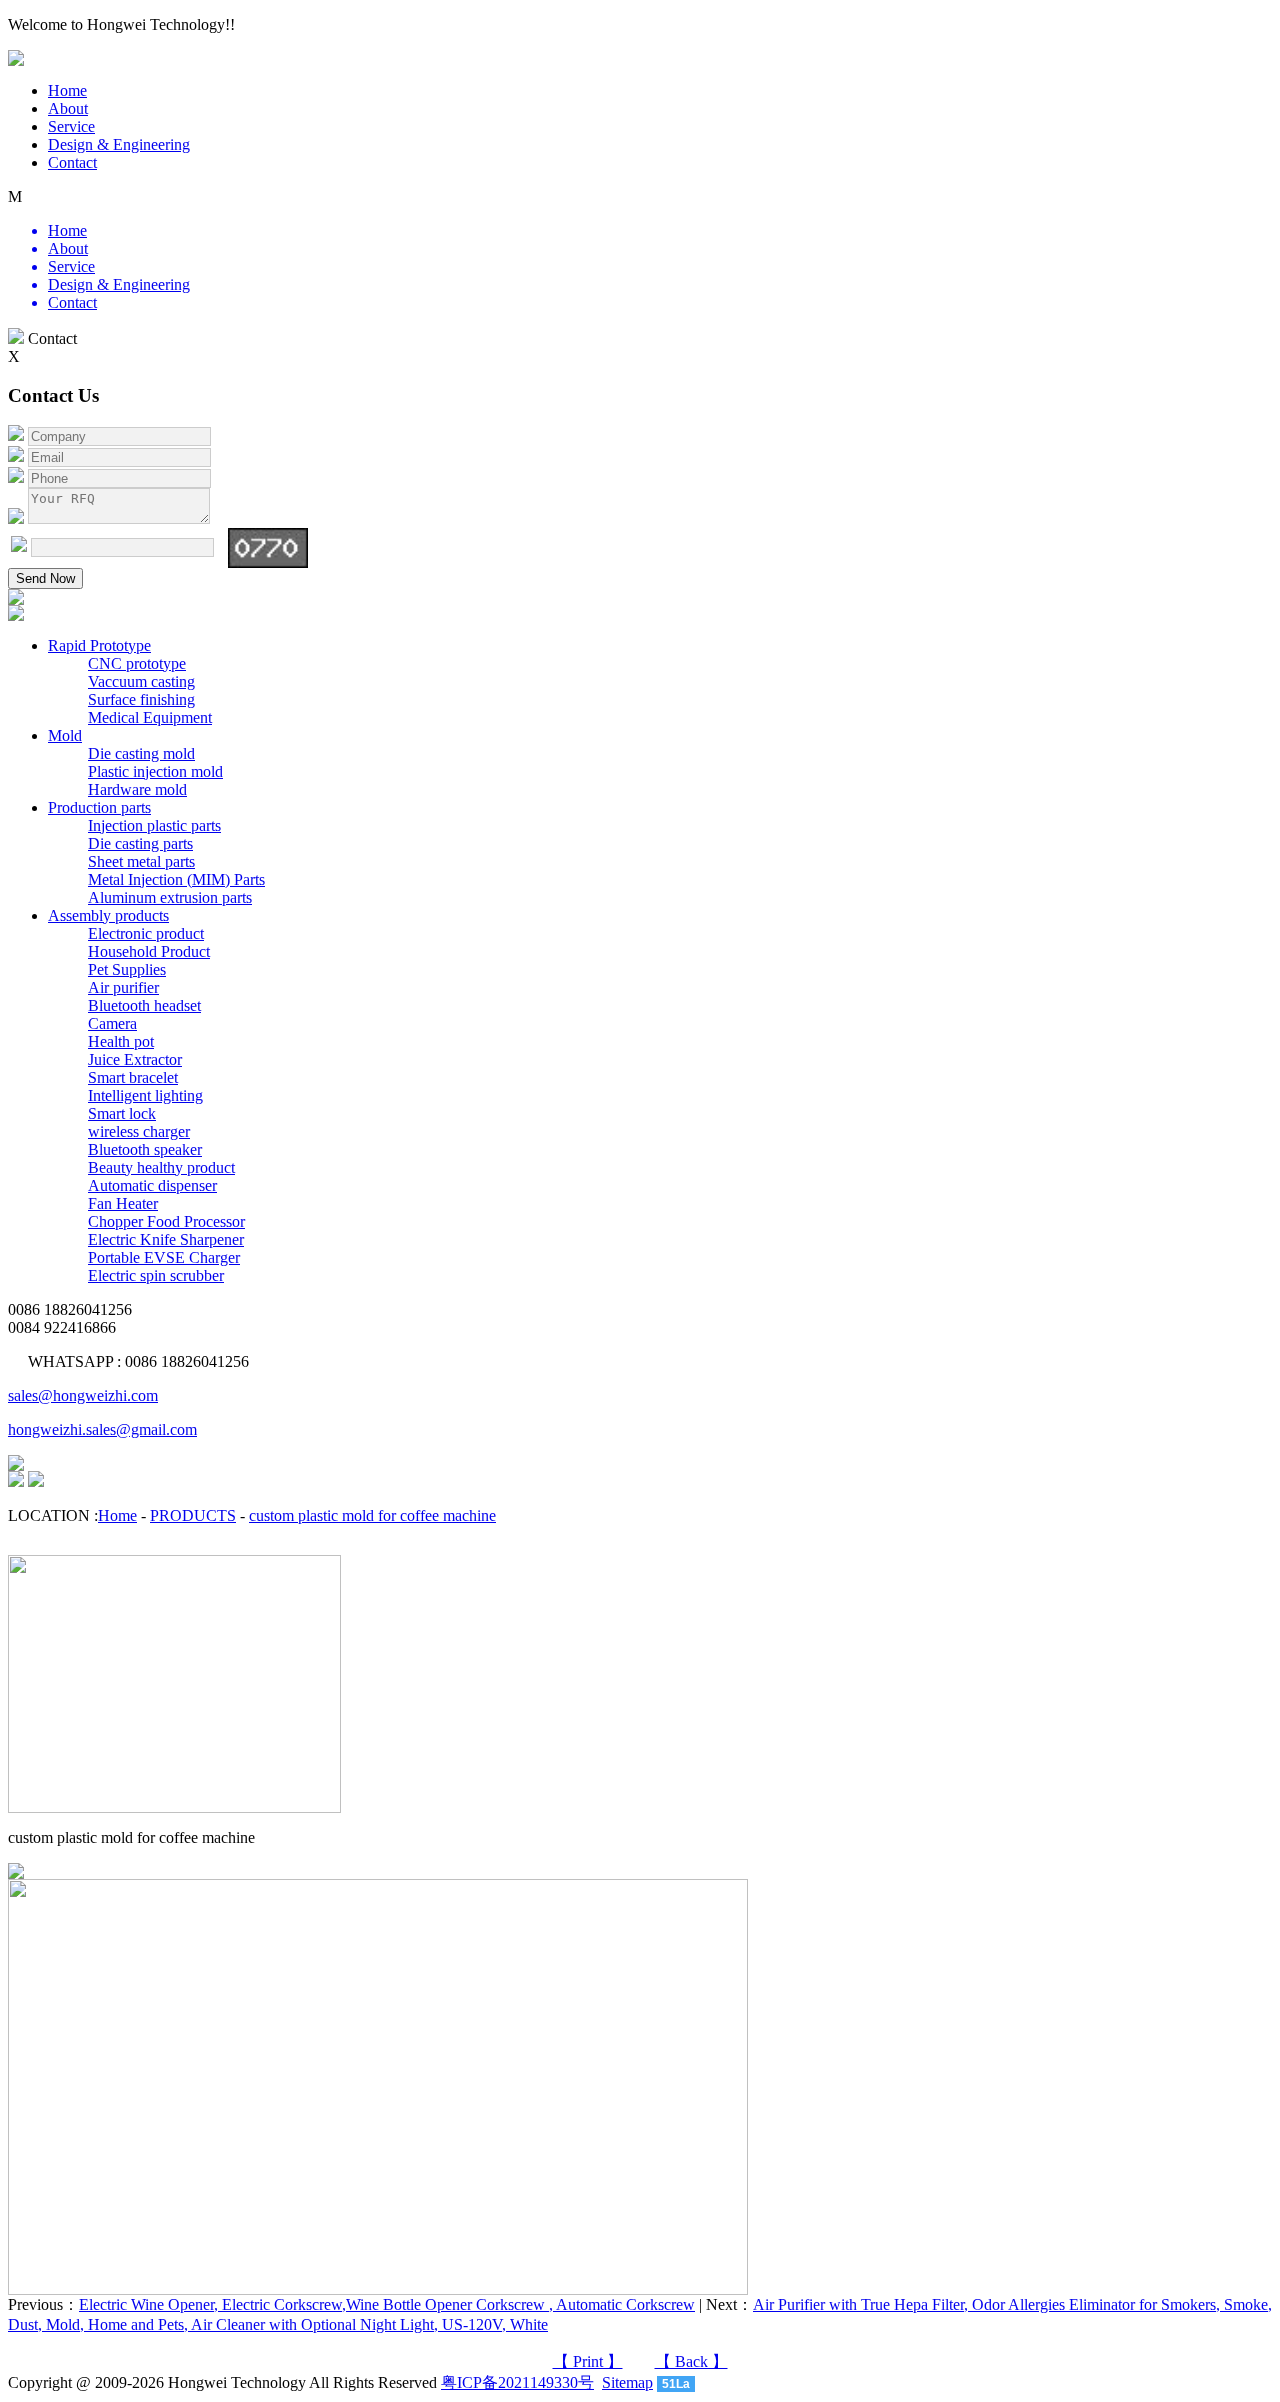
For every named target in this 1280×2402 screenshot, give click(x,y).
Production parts (99, 807)
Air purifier (123, 987)
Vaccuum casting (141, 681)
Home (67, 90)
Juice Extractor (135, 1059)
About (68, 108)
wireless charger (139, 1131)
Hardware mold (137, 789)
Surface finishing (141, 699)
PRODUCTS (193, 1515)
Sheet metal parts (141, 861)
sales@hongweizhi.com (83, 1395)
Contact (72, 162)
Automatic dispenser (152, 1185)
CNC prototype (137, 663)
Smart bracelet (133, 1077)
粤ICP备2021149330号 (517, 2382)
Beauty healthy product (161, 1167)
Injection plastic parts (154, 825)
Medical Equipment (150, 717)
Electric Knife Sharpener (166, 1239)
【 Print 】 (588, 2361)
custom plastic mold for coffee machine (372, 1515)
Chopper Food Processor (166, 1221)
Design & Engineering (119, 144)
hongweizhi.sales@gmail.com (102, 1429)
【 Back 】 (691, 2361)
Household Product (149, 951)
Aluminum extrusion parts (170, 897)
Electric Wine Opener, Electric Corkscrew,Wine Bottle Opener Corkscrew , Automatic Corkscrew (387, 2304)
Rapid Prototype (99, 645)
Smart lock (122, 1113)
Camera (112, 1023)
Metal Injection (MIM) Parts (176, 879)
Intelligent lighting (145, 1095)
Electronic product (146, 933)
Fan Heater (123, 1203)
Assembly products (108, 915)
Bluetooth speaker (145, 1149)
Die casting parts (140, 843)
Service (71, 126)
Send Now (45, 578)
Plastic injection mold (155, 771)
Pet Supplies (127, 969)
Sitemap (627, 2382)
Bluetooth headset (144, 1005)
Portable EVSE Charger (164, 1257)
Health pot (121, 1041)
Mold (65, 735)
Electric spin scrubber (156, 1275)
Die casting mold (141, 753)
